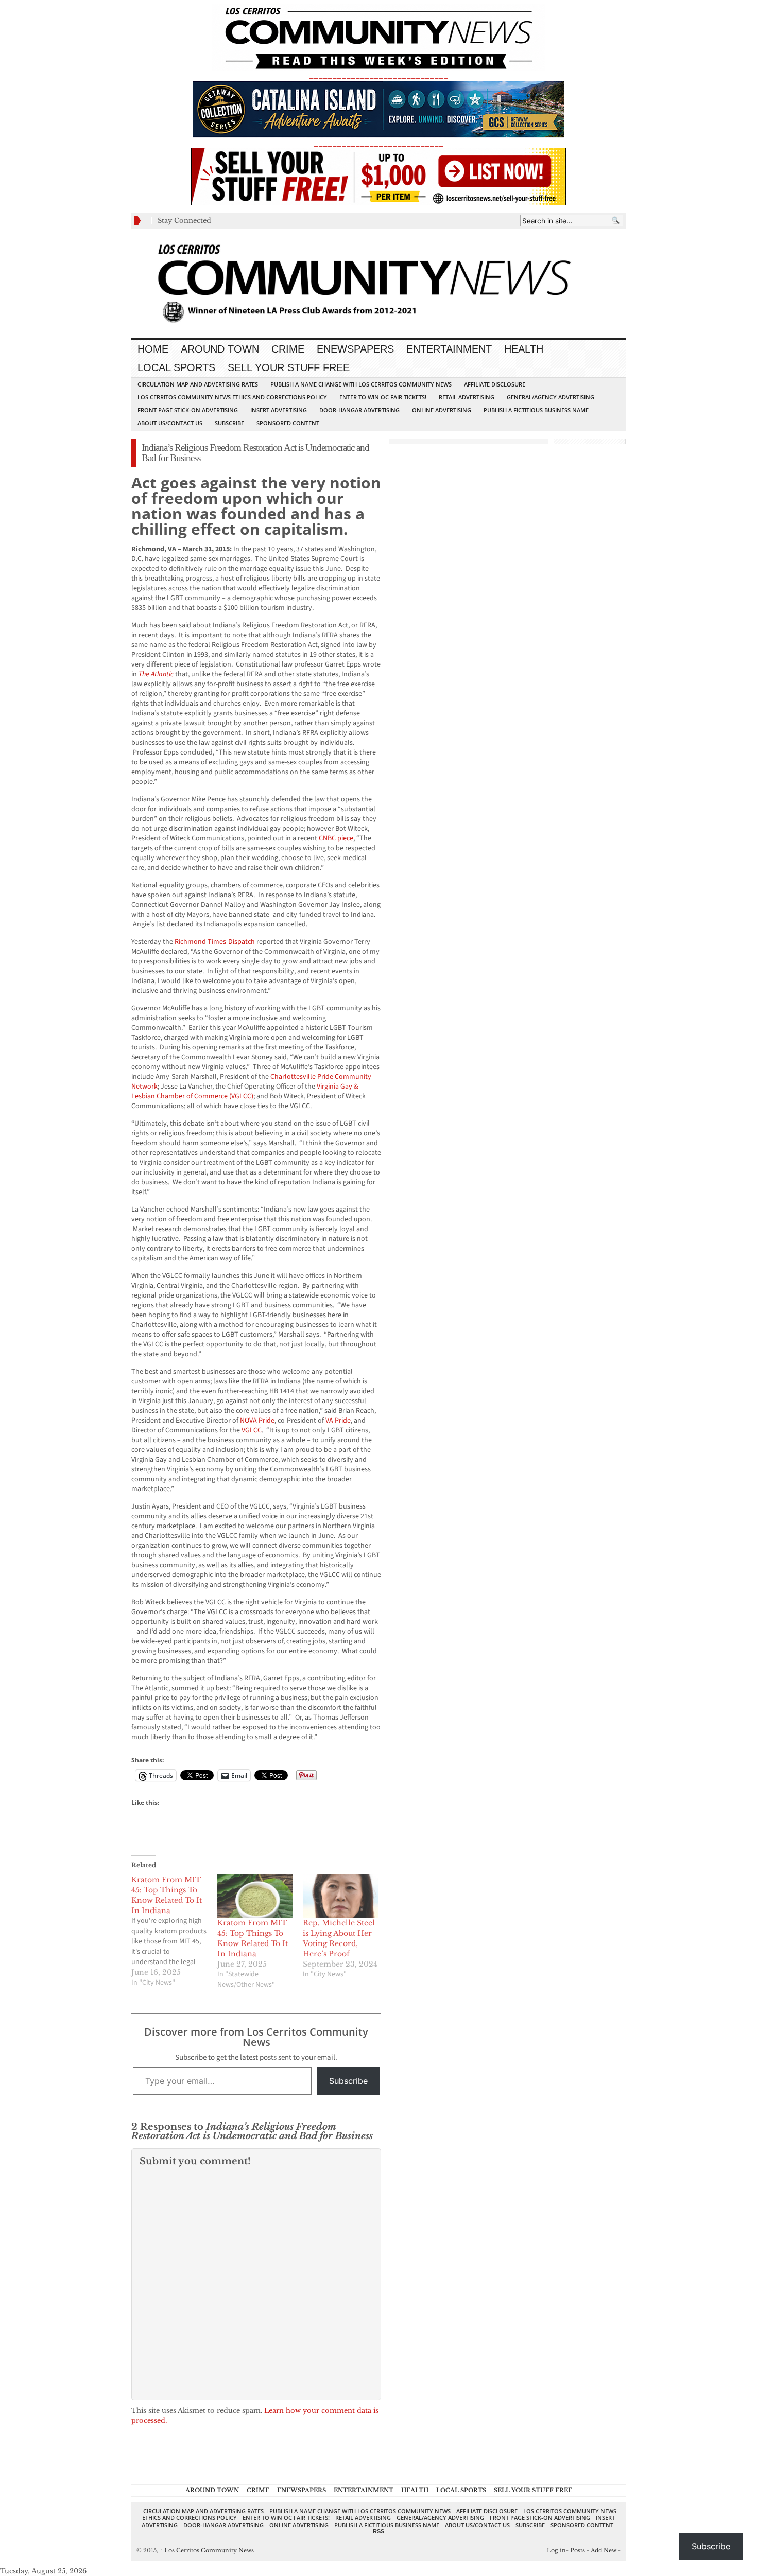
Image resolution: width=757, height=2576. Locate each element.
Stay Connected (184, 221)
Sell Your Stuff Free (289, 367)
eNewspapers (355, 349)
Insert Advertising (279, 410)
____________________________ (378, 143)
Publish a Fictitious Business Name (536, 410)
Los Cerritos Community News (207, 2550)
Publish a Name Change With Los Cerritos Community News (361, 384)
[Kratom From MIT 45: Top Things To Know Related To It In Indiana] (174, 1931)
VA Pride (338, 1421)
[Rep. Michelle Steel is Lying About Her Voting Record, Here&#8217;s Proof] (341, 1896)
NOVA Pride (257, 1421)
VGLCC (252, 1430)
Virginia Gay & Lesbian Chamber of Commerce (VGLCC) (245, 1091)
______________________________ (378, 75)
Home (153, 349)
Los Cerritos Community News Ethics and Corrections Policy (232, 397)
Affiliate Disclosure (495, 384)
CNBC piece (336, 838)
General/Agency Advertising (550, 397)
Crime (288, 349)
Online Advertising (442, 410)
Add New (604, 2550)
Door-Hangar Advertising (359, 410)
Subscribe (229, 423)
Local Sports (176, 367)
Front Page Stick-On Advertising (188, 410)
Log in (556, 2550)
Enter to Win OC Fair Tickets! (383, 397)
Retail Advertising (467, 397)
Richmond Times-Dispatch (215, 942)
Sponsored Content (288, 423)
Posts (578, 2550)
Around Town (220, 349)
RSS (378, 2531)
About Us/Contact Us (170, 423)
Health (524, 349)
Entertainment (449, 349)
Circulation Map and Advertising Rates (198, 384)
